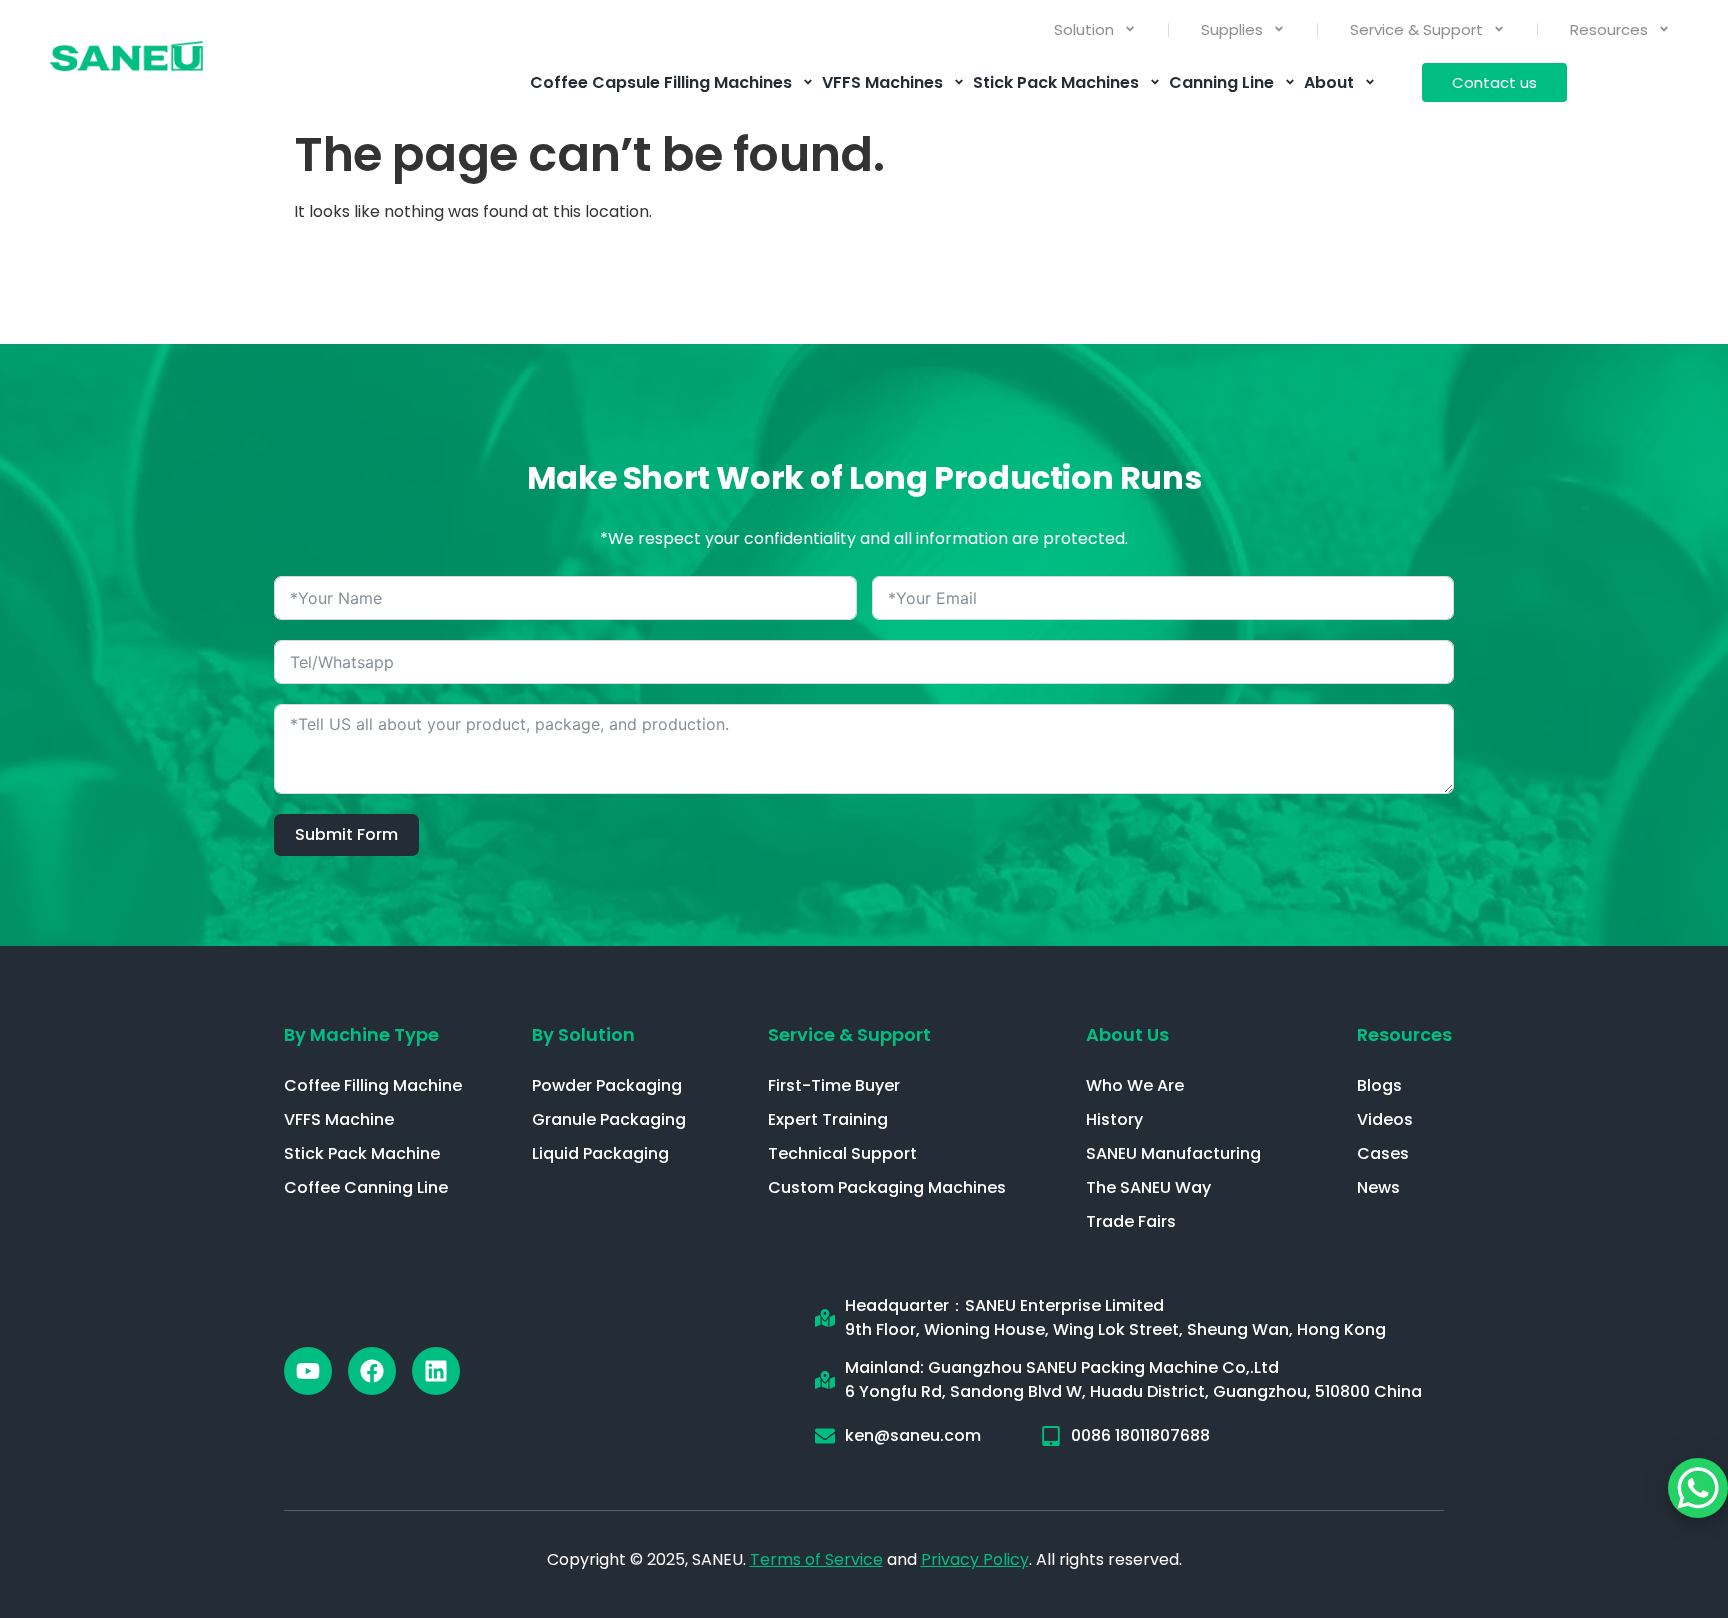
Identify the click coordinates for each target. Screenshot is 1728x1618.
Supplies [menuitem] (1232, 29)
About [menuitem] (1329, 82)
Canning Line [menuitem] (1221, 82)
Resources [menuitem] (1609, 29)
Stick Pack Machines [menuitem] (1056, 82)
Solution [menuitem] (1084, 29)
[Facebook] (372, 1371)
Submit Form (346, 834)
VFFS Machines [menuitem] (882, 82)
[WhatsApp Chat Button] (1698, 1488)
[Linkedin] (436, 1371)
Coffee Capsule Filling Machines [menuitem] (661, 82)
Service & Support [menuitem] (1416, 29)
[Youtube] (308, 1371)
